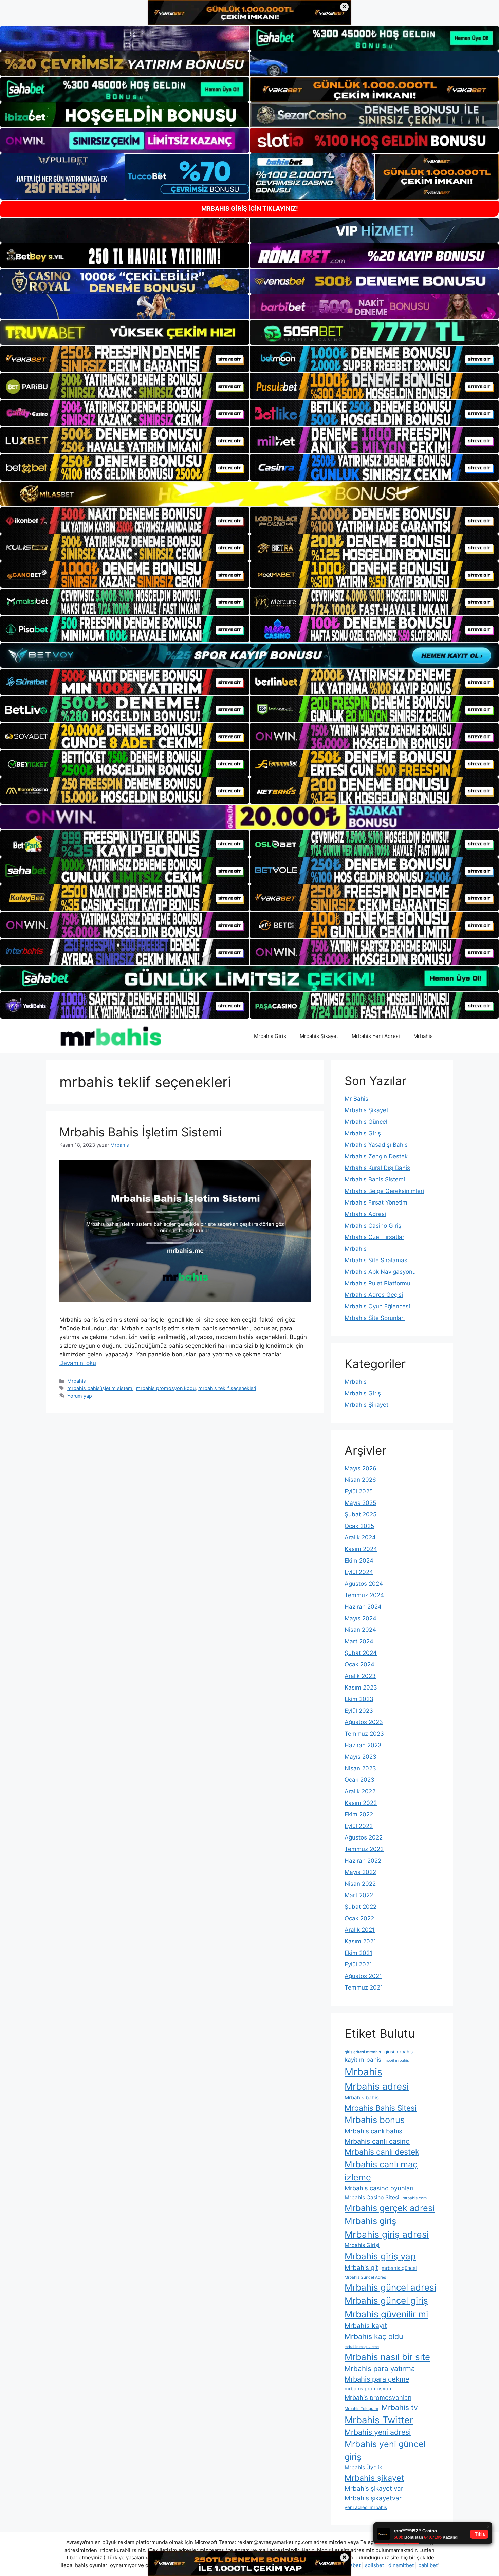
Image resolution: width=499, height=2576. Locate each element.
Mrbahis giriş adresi (387, 2234)
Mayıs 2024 (361, 1618)
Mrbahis (423, 1036)
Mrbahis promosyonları (378, 2397)
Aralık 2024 (360, 1537)
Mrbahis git (361, 2268)
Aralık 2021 (360, 1930)
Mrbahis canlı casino (377, 2141)
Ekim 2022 (359, 1814)
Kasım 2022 (361, 1803)
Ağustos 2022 (364, 1837)
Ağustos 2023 (364, 1722)
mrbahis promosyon (368, 2388)
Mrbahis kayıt (366, 2326)
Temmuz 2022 (364, 1849)
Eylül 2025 (359, 1491)
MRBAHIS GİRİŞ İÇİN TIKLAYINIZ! (250, 209)
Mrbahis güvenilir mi (386, 2314)
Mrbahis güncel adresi (390, 2287)
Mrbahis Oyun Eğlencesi (377, 1306)
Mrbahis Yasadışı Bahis (376, 1145)
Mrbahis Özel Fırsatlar (374, 1237)
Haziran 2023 (363, 1745)
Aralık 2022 (360, 1791)
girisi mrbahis (399, 2052)
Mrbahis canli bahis (373, 2131)
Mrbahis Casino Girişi (374, 1226)
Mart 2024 (359, 1641)
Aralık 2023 (360, 1676)
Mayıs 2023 (361, 1757)
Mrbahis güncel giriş (386, 2301)
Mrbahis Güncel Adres (365, 2277)
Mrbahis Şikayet (319, 1036)
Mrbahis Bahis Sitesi (381, 2108)
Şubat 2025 (361, 1514)
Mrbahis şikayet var (374, 2489)
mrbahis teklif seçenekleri (227, 1388)
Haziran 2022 (363, 1861)
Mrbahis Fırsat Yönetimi (377, 1202)
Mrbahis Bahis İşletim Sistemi (141, 1132)
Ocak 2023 (359, 1780)
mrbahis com (415, 2198)
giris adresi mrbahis (363, 2052)
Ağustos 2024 (364, 1584)
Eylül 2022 (359, 1826)
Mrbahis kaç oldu (374, 2336)
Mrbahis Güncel (366, 1122)
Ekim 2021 (358, 1953)
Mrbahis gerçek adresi (390, 2208)
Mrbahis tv (400, 2407)
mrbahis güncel (399, 2268)
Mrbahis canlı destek (382, 2152)
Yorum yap (80, 1396)
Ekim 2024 (359, 1561)
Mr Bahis (356, 1099)
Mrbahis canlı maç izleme (381, 2171)
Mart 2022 (359, 1895)
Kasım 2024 (361, 1549)
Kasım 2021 (360, 1941)
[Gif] (249, 494)
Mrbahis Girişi (362, 2245)
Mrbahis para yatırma (380, 2368)
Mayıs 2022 (360, 1872)
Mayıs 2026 (361, 1468)
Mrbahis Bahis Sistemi (375, 1179)
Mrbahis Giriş (270, 1036)
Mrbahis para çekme (377, 2379)
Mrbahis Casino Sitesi (372, 2197)
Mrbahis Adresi (365, 1214)
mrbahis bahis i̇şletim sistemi (100, 1388)
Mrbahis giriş (370, 2221)
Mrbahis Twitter (379, 2420)
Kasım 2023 (361, 1687)
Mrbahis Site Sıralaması (377, 1260)
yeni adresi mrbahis (366, 2507)
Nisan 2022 (360, 1884)
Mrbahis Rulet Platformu (377, 1283)
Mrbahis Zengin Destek (376, 1156)
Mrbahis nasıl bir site (387, 2357)
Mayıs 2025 (360, 1503)
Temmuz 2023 (364, 1734)
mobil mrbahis (397, 2061)
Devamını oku (78, 1363)
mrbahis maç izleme (362, 2347)
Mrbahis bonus (375, 2120)
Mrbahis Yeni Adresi (376, 1036)
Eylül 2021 (358, 1964)
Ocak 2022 (359, 1918)
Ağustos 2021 (363, 1976)
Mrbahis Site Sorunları (375, 1318)
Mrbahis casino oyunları (379, 2188)
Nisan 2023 (360, 1768)
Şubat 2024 (361, 1653)
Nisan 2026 (360, 1480)
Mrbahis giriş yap (380, 2256)
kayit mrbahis (363, 2060)
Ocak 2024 (359, 1664)
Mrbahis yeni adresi (378, 2432)
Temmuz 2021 (364, 1987)
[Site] (125, 359)
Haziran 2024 (363, 1607)
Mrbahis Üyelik (363, 2468)
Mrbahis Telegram (361, 2409)
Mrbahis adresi (377, 2086)
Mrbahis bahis (362, 2098)
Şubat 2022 (361, 1907)
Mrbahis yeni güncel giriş (385, 2450)
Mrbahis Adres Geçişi (374, 1295)
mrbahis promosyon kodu (166, 1388)
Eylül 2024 (359, 1572)
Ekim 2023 (359, 1699)
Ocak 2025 (359, 1526)
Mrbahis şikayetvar (373, 2498)
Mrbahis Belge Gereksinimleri (384, 1191)
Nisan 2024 (360, 1630)
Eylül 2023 (359, 1711)
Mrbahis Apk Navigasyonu (380, 1272)
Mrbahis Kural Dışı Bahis (377, 1168)
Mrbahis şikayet (374, 2478)
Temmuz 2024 (364, 1595)
